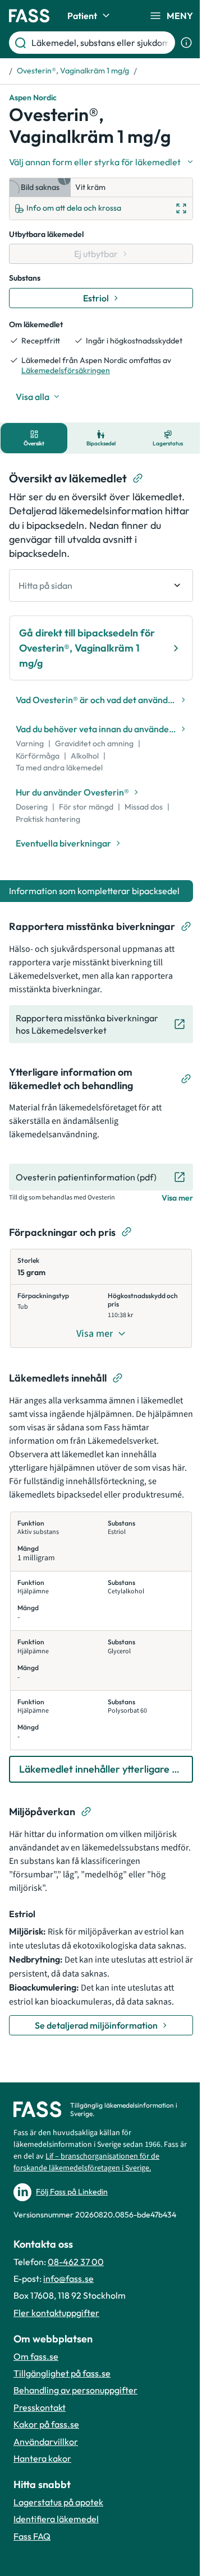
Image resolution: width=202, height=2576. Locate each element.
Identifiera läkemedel (56, 2519)
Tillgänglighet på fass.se (62, 2373)
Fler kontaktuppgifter (56, 2313)
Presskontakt (40, 2407)
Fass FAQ (32, 2536)
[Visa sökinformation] (186, 43)
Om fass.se (36, 2356)
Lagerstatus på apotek (58, 2502)
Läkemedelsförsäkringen (66, 370)
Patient (82, 16)
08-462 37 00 (76, 2262)
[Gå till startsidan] (29, 16)
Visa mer (177, 1198)
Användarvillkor (46, 2442)
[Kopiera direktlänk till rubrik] (138, 478)
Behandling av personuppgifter (75, 2390)
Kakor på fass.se (46, 2424)
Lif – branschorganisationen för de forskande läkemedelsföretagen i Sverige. (86, 2162)
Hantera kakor (42, 2458)
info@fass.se (68, 2279)
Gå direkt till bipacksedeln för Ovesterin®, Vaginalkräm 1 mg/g (87, 648)
